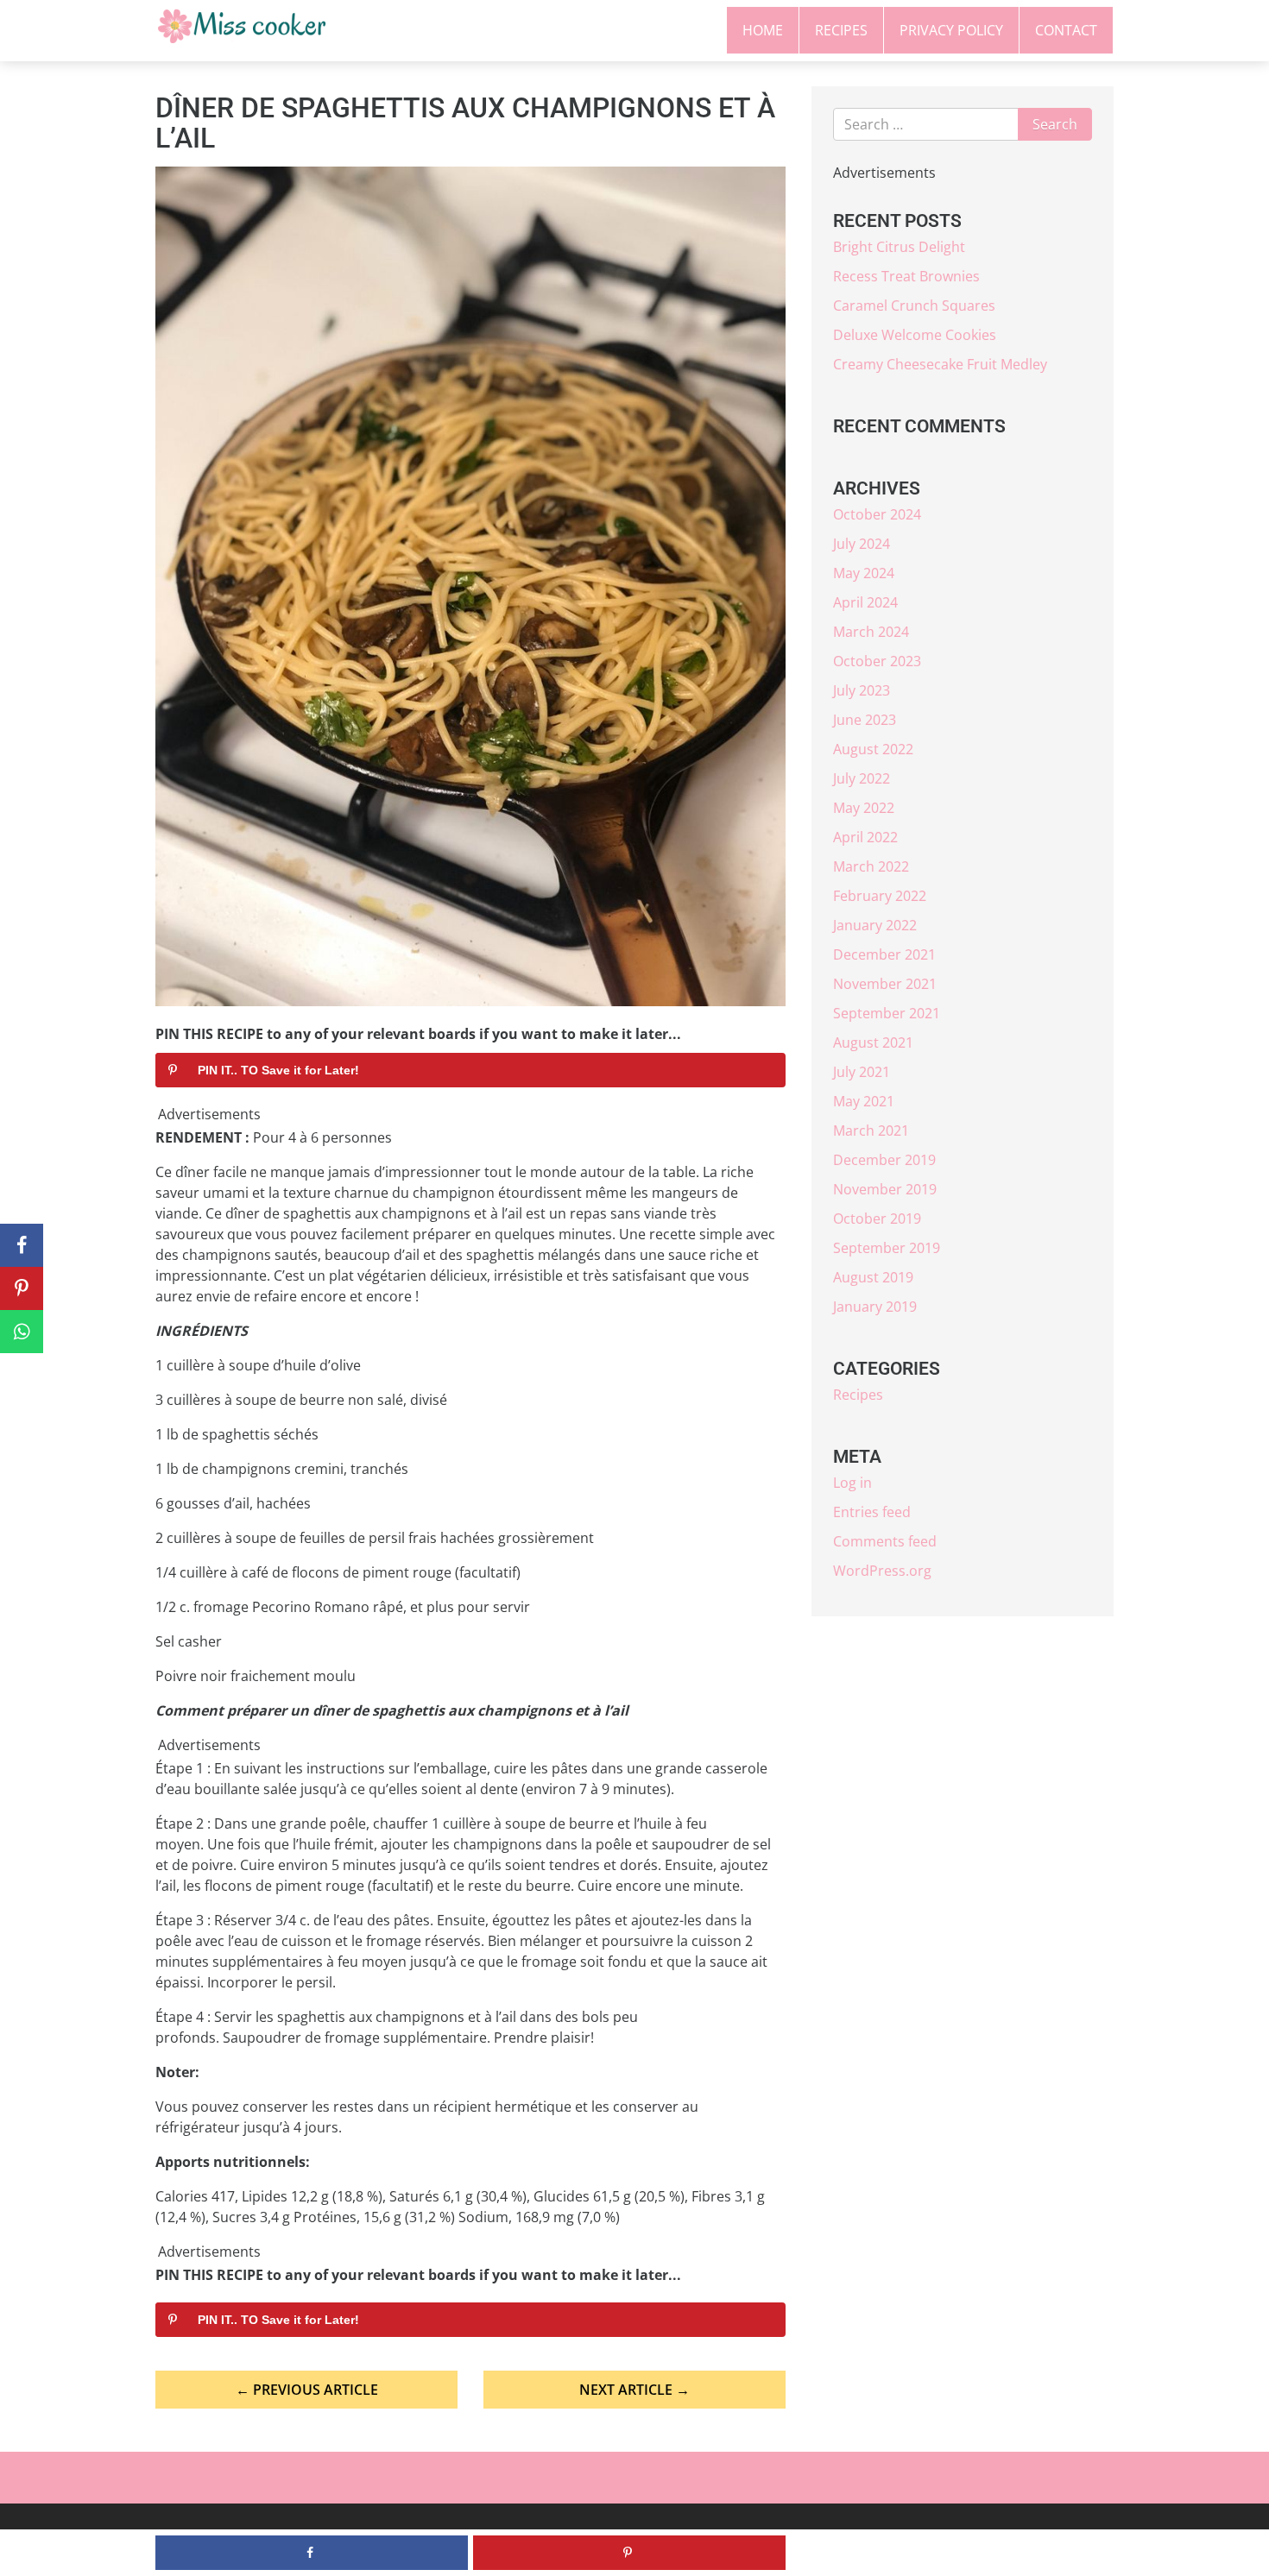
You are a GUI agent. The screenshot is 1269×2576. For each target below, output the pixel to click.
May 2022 (864, 808)
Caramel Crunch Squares (914, 305)
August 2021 (873, 1042)
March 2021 (871, 1131)
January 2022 (875, 925)
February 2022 (880, 896)
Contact (1066, 30)
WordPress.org (882, 1571)
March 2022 (871, 866)
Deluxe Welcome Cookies (915, 335)
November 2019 (885, 1189)
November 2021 (885, 984)
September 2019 (887, 1248)
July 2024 (862, 544)
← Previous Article (307, 2390)
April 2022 (865, 837)
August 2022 (873, 749)
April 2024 (865, 602)
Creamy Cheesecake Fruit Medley (940, 364)
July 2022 (862, 778)
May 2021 (864, 1101)
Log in (852, 1483)
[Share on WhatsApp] (22, 1332)
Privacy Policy (951, 30)
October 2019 (877, 1219)
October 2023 (877, 661)
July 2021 (862, 1072)
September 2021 (887, 1013)
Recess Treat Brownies (906, 276)
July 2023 (862, 690)
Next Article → (634, 2390)
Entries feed (872, 1512)
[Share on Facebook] (22, 1245)
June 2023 (865, 720)
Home (763, 30)
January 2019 (875, 1307)
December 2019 (884, 1160)
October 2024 (877, 514)
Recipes (841, 30)
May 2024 (864, 573)
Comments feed (885, 1541)
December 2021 (884, 954)
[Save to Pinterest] (22, 1288)
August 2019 (873, 1277)
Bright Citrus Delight (899, 247)
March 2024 (871, 632)
